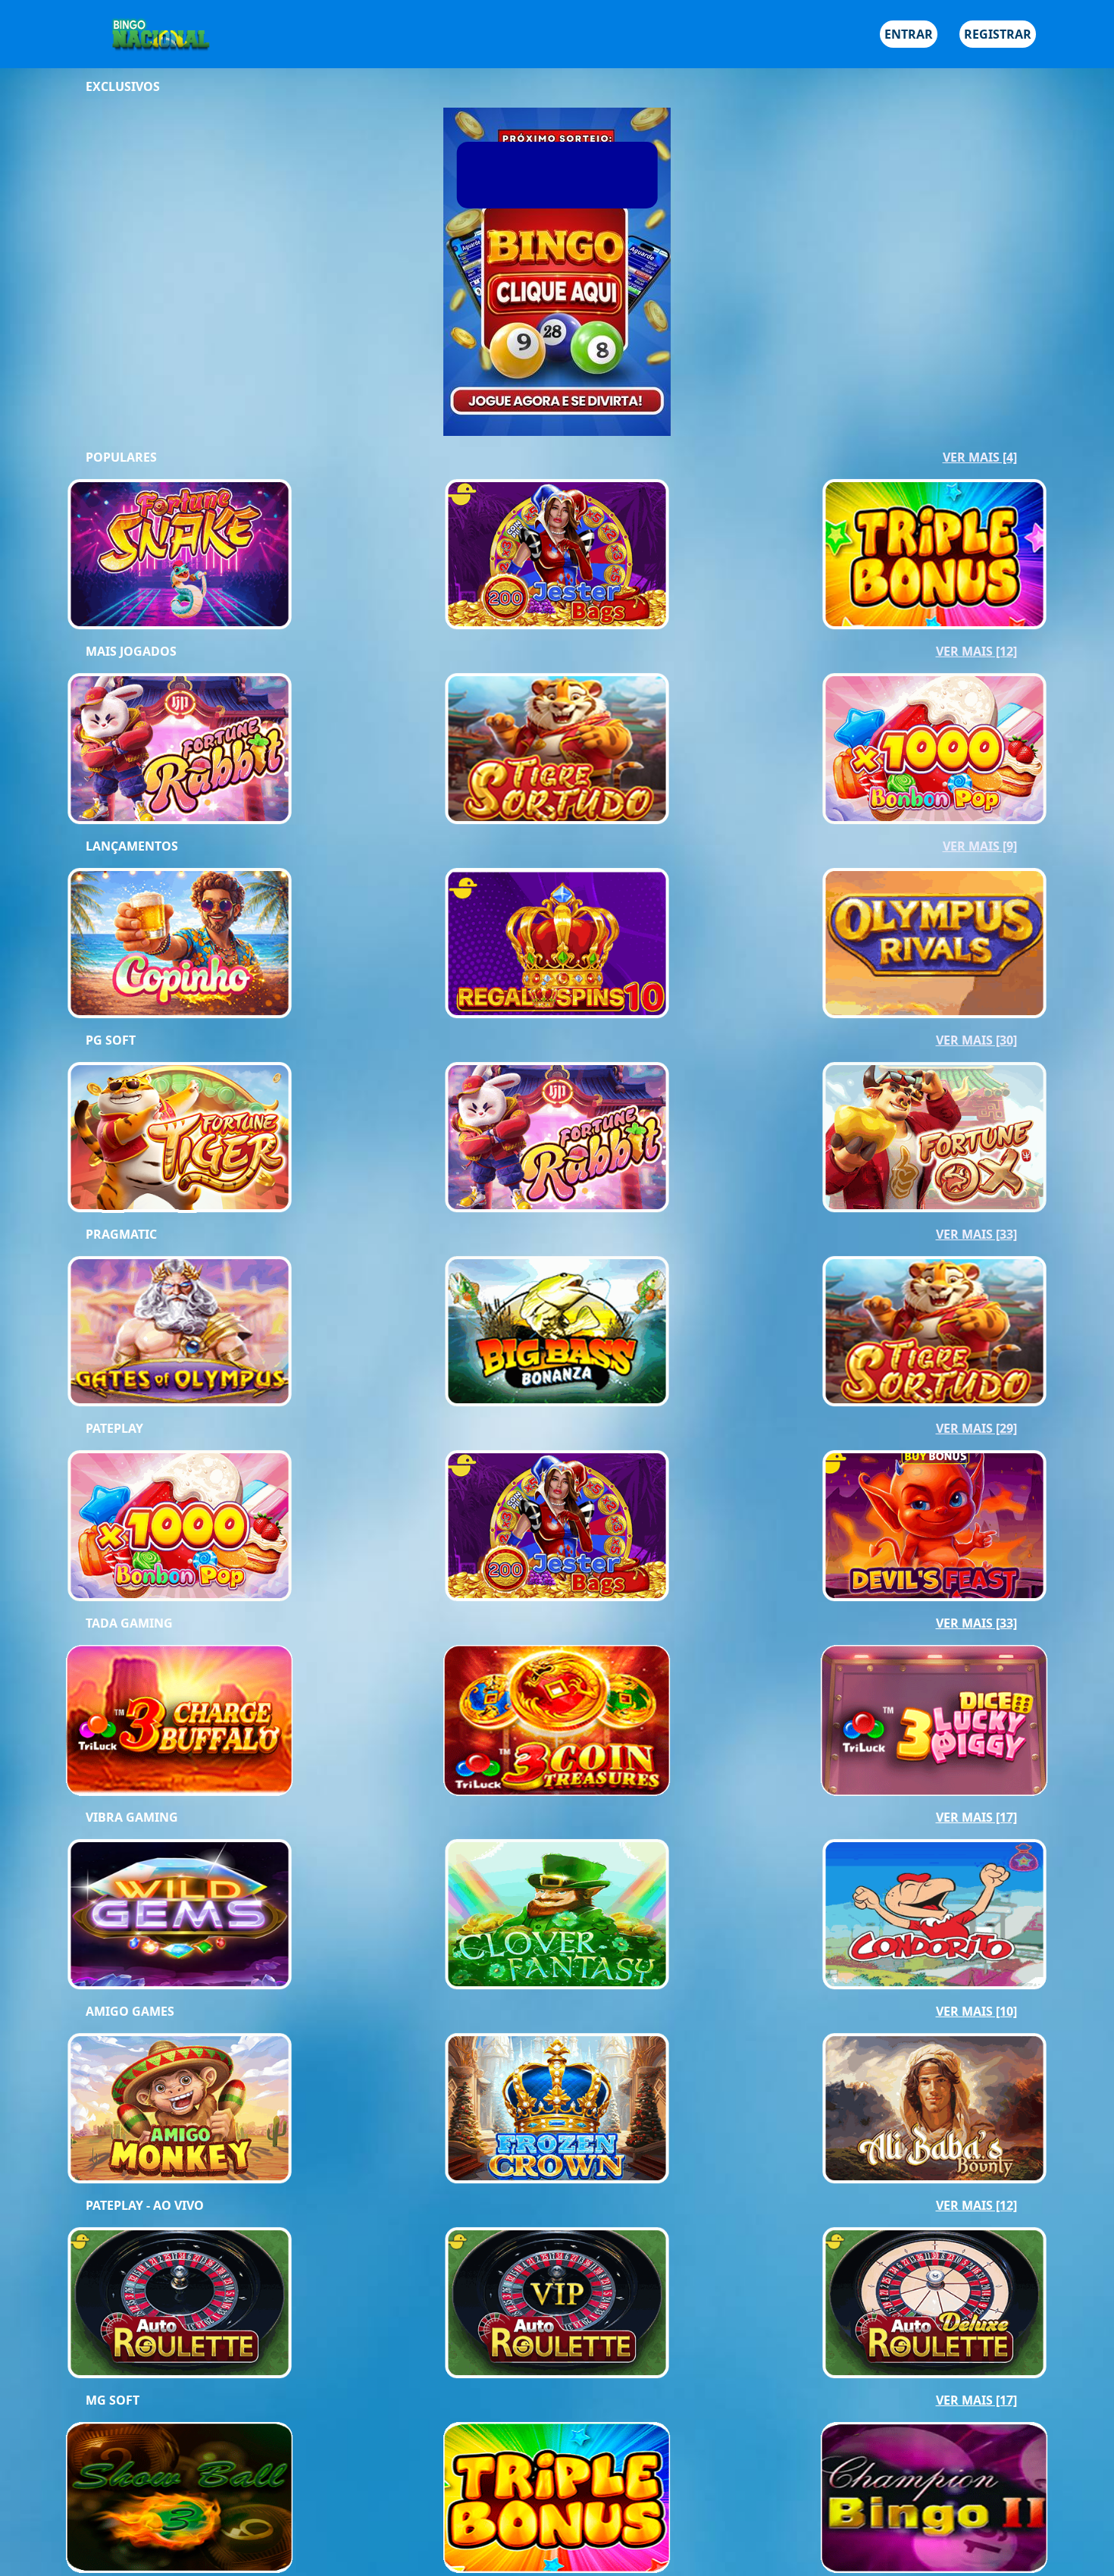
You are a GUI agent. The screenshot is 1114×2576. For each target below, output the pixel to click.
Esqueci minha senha (679, 190)
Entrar (706, 243)
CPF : (394, 58)
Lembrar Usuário (443, 192)
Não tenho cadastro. (439, 243)
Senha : (401, 128)
